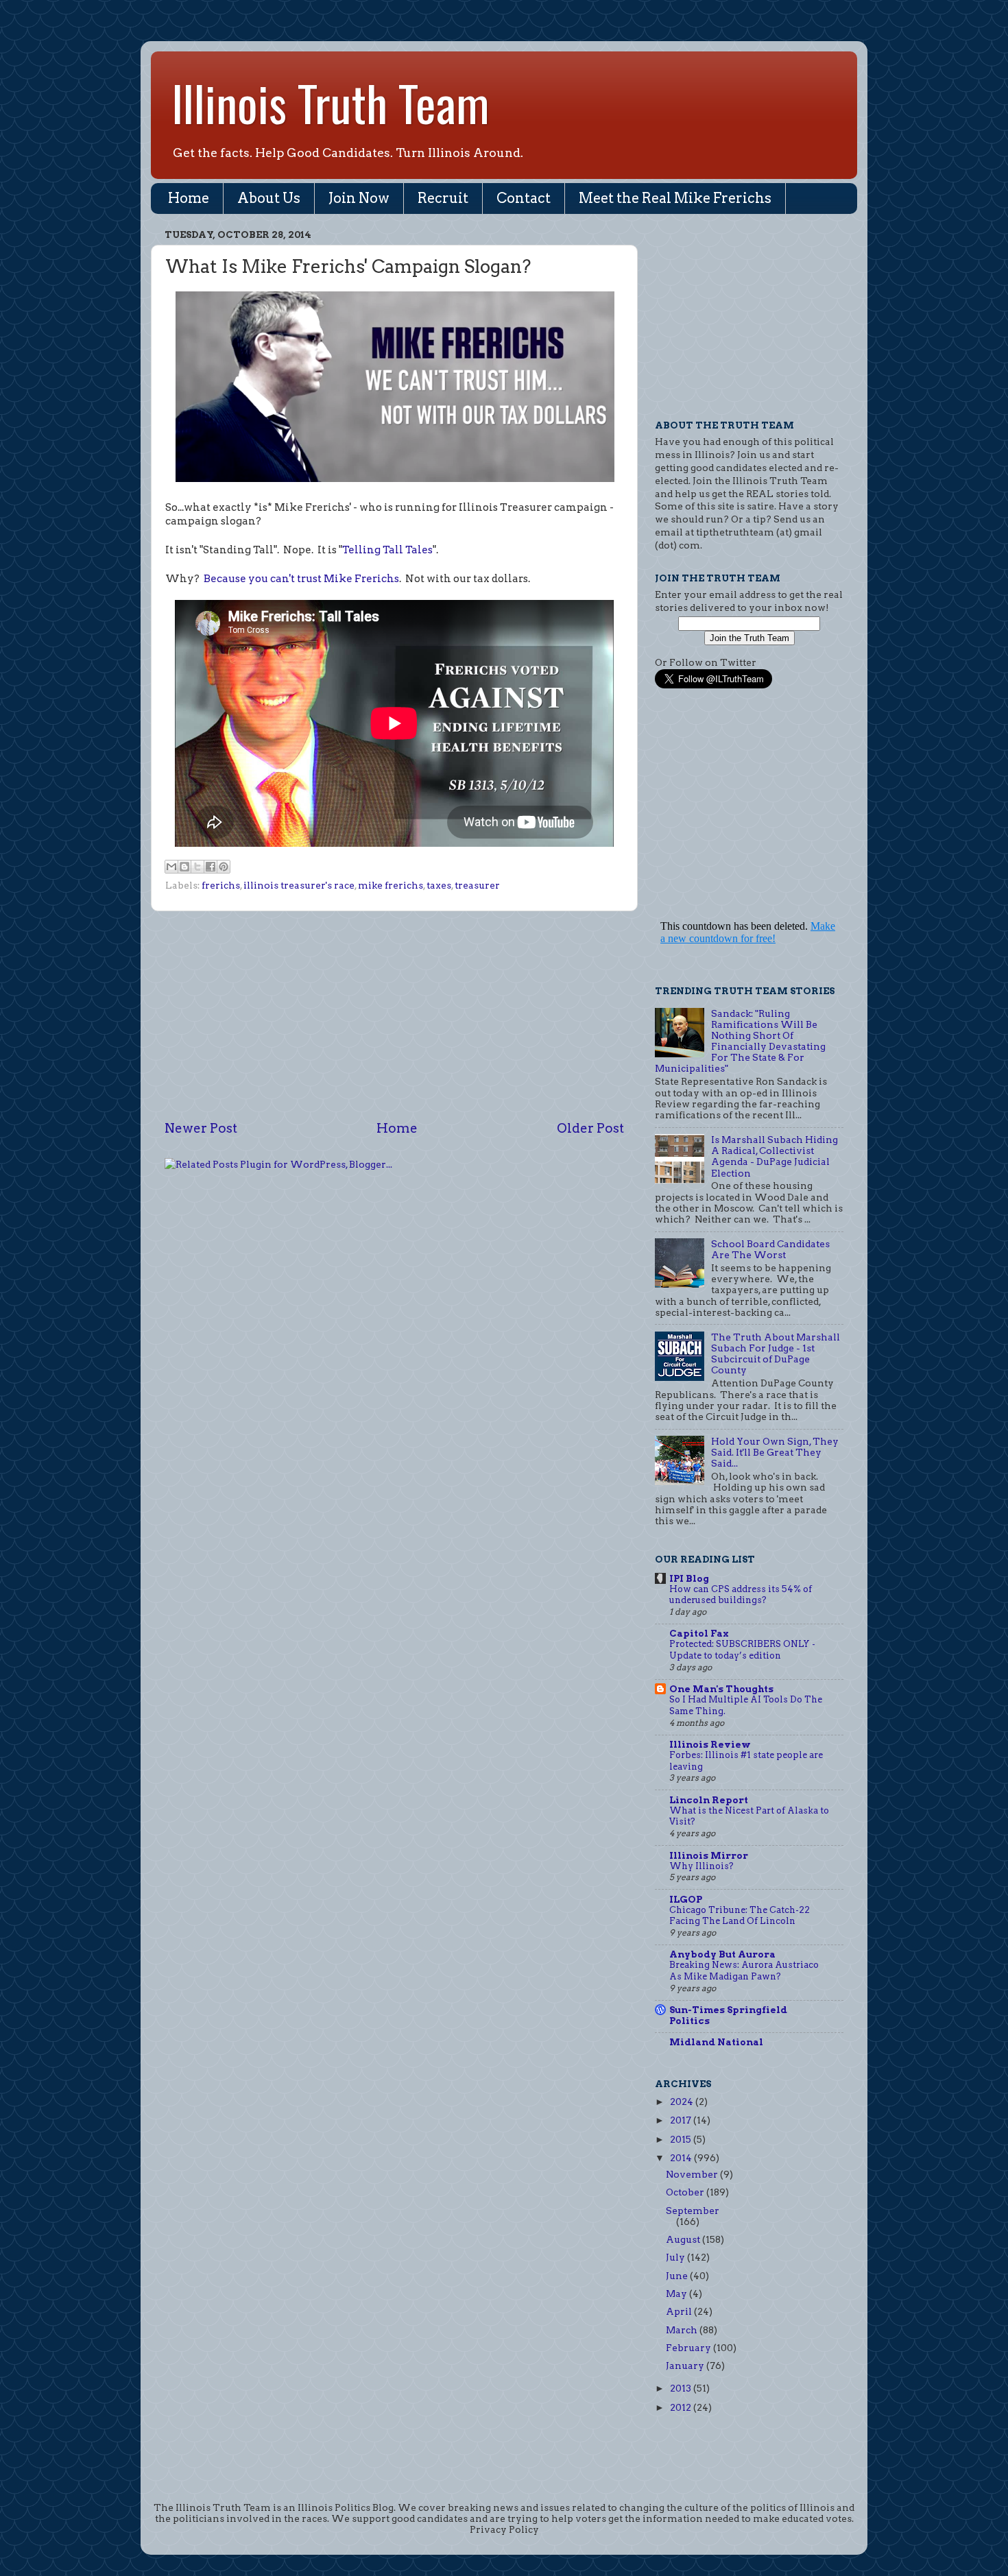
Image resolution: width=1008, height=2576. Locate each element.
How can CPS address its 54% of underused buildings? (741, 1595)
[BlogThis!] (184, 867)
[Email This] (171, 867)
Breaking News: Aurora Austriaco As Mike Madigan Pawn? (744, 1971)
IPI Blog (689, 1578)
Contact (524, 198)
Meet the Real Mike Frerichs (675, 198)
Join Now (359, 198)
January (686, 2366)
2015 (682, 2139)
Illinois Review (710, 1744)
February (689, 2348)
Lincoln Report (709, 1800)
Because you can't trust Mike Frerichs (301, 579)
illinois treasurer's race (299, 885)
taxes (439, 885)
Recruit (443, 198)
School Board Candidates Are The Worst (770, 1249)
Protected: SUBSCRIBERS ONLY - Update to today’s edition (742, 1650)
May (677, 2294)
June (678, 2276)
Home (189, 198)
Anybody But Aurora (722, 1954)
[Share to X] (197, 867)
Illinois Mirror (709, 1855)
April (680, 2311)
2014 (682, 2158)
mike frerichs (391, 885)
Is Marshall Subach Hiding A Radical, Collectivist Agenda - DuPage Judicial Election (775, 1156)
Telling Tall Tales (387, 550)
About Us (269, 198)
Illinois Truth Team (331, 102)
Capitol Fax (699, 1633)
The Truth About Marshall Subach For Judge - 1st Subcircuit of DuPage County (776, 1354)
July (676, 2257)
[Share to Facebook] (211, 867)
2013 (682, 2388)
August (684, 2239)
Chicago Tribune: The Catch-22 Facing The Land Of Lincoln (740, 1916)
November (693, 2174)
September (693, 2211)
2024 (683, 2102)
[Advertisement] (394, 1015)
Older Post (590, 1128)
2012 (682, 2407)
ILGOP (686, 1899)
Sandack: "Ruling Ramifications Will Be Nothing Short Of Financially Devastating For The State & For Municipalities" (740, 1041)
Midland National (716, 2042)
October (686, 2192)
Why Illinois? (701, 1866)
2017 (682, 2120)
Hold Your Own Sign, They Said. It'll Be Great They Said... (775, 1452)
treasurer (477, 885)
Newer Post (201, 1128)
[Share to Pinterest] (224, 867)
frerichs (221, 885)
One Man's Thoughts (721, 1689)
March (683, 2330)
